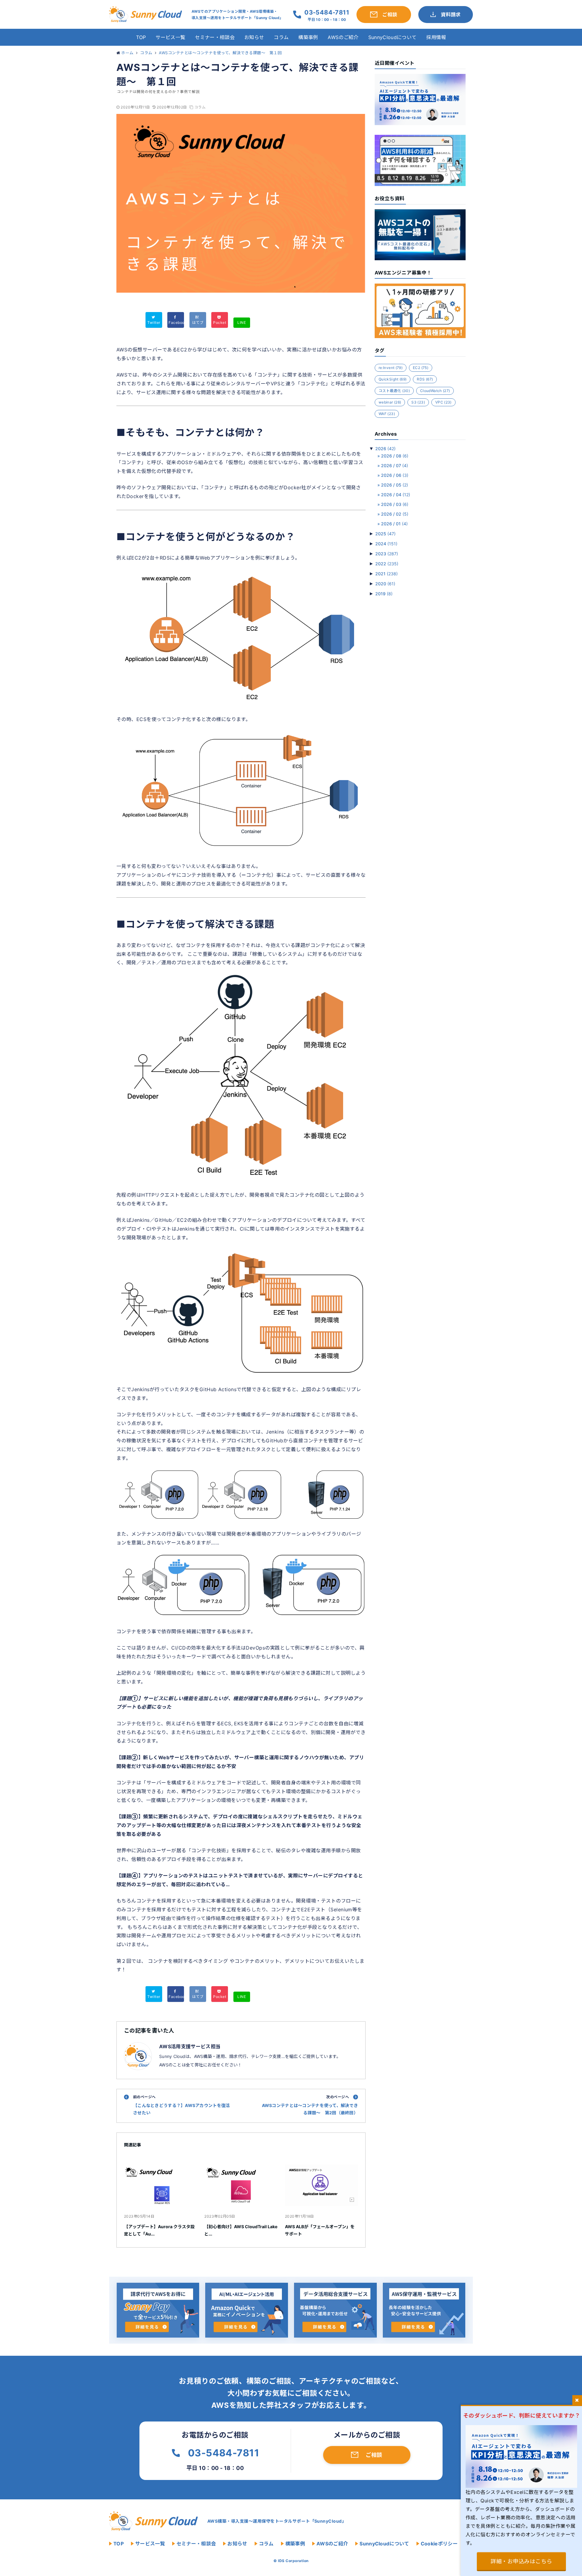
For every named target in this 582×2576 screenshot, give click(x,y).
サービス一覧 (170, 37)
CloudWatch (435, 391)
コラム (281, 37)
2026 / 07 (395, 465)
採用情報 (436, 37)
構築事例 (308, 37)
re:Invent (391, 368)
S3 (418, 402)
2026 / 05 (395, 485)
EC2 (421, 368)
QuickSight (393, 379)
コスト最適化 (394, 391)
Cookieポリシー (439, 2544)
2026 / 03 (395, 504)
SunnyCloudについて (392, 37)
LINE (242, 322)
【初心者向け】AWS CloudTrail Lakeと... (241, 2230)
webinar (390, 402)
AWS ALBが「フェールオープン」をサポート (320, 2230)
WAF (387, 414)
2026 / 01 (394, 524)
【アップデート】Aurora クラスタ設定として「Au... (159, 2230)
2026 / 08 (395, 456)
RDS (425, 379)
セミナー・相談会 (215, 37)
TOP (141, 37)
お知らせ (254, 37)
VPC (443, 402)
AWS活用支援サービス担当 (190, 2046)
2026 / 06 (395, 475)
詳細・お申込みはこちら (521, 2561)
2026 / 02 (395, 514)
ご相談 (374, 2455)
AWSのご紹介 (343, 37)
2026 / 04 (396, 495)
